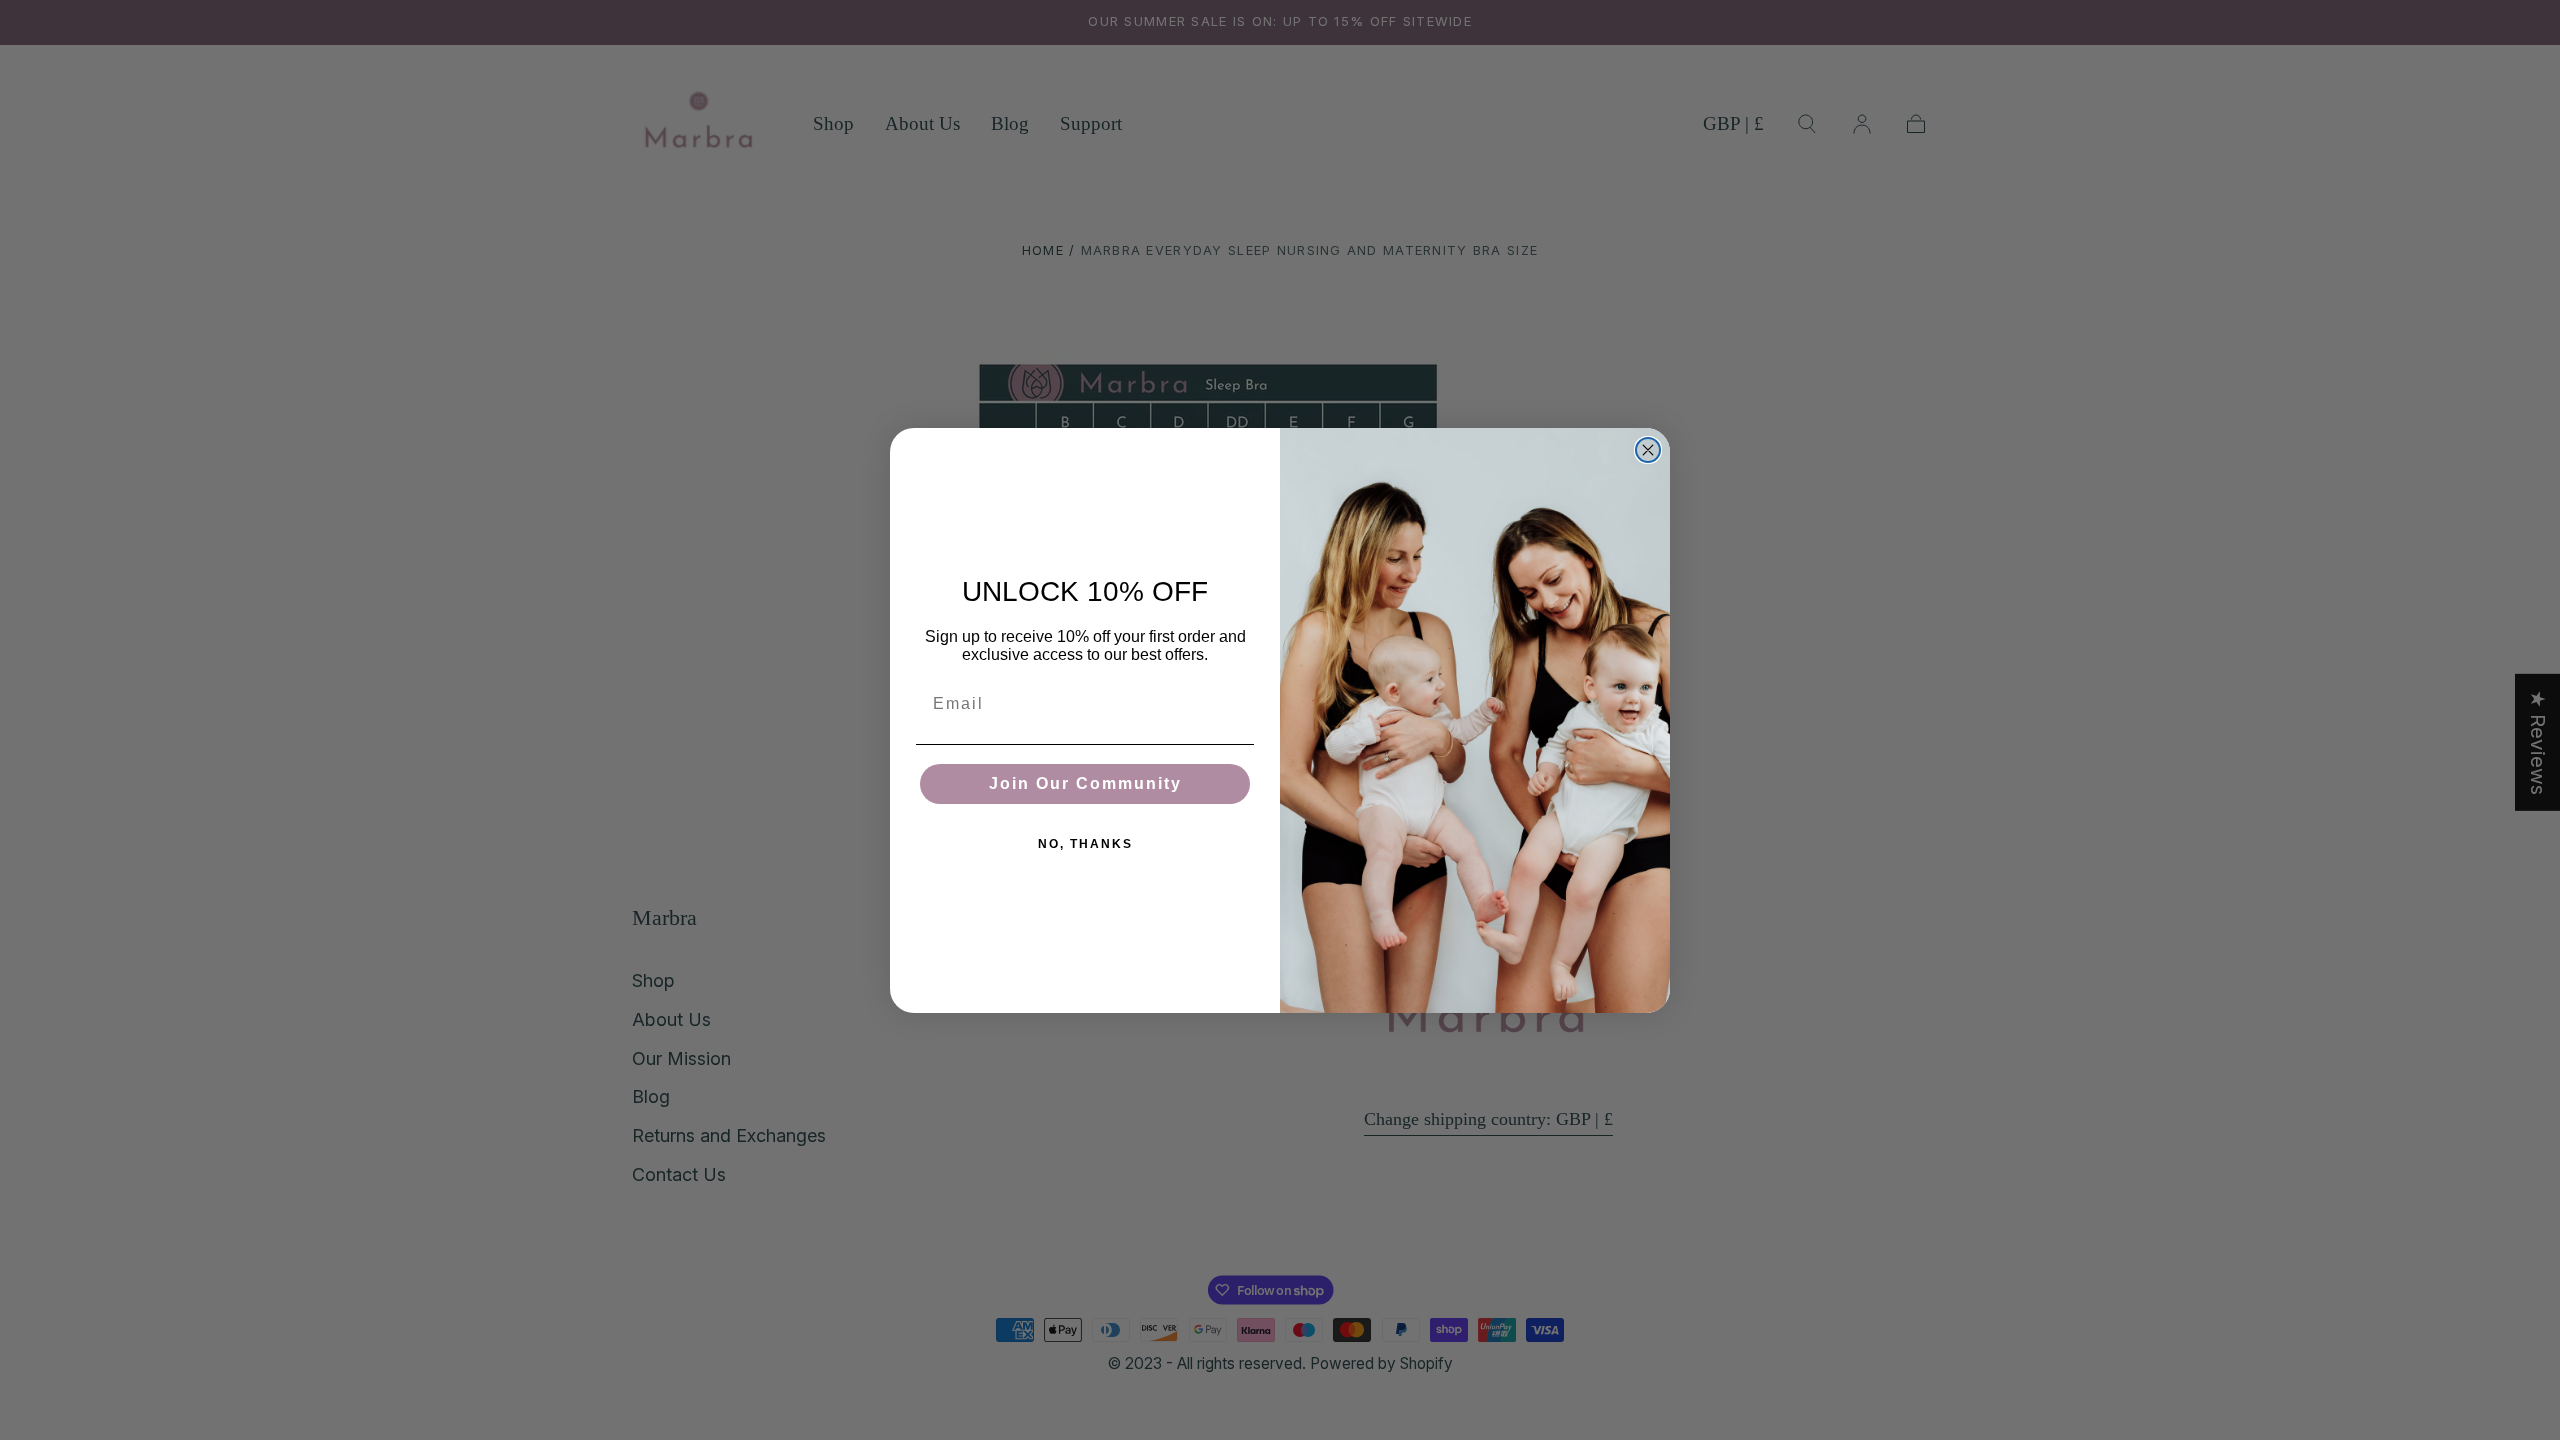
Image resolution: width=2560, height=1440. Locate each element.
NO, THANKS (1085, 844)
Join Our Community (1085, 783)
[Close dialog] (1648, 450)
